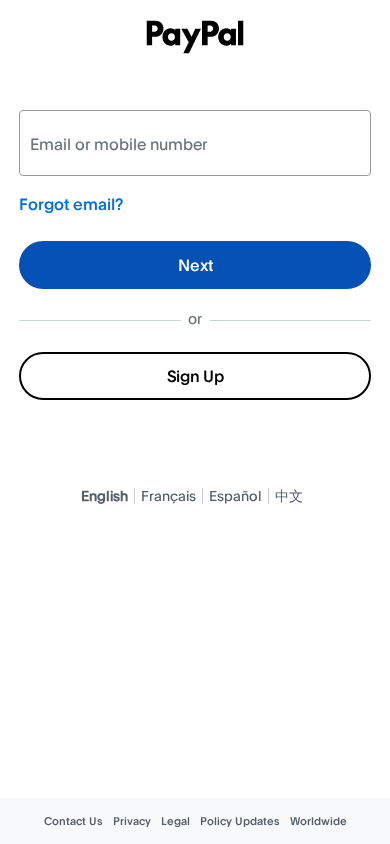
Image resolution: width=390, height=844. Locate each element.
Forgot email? (71, 204)
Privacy (132, 821)
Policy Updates (240, 821)
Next (195, 265)
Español (235, 495)
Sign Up (195, 376)
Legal (175, 821)
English (104, 495)
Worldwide (318, 821)
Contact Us (73, 821)
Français (168, 495)
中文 (289, 495)
